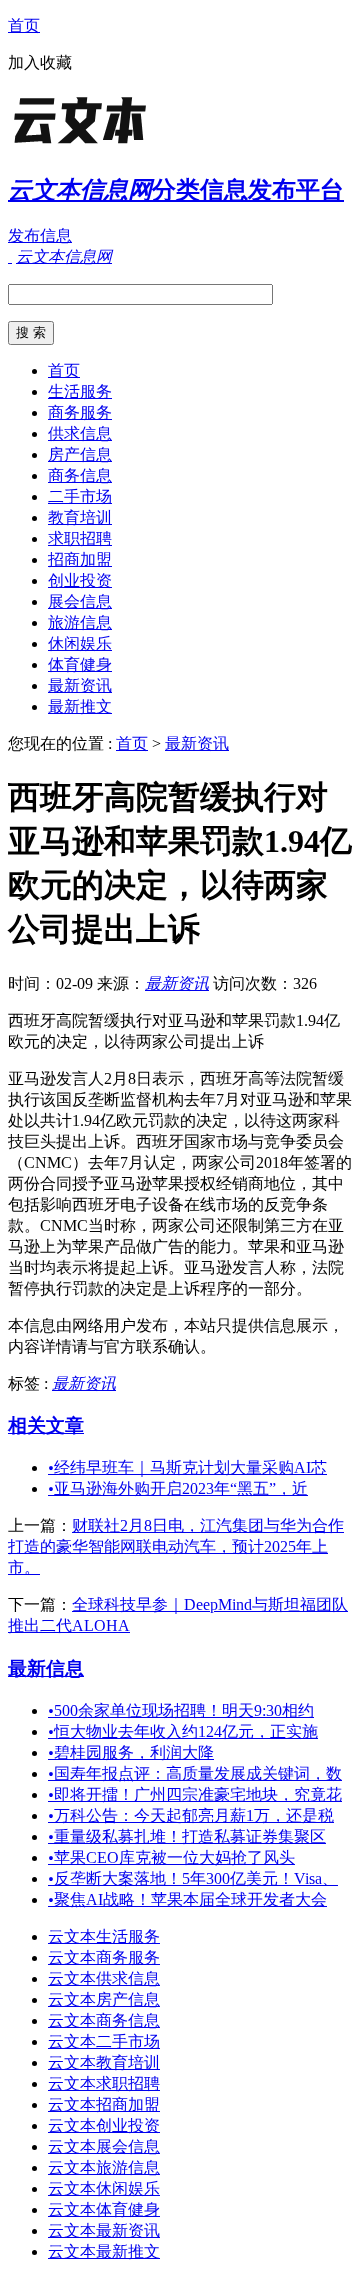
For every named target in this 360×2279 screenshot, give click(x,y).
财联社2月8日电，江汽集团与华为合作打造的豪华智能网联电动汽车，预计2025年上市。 (176, 1546)
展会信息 (80, 601)
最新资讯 (80, 685)
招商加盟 (80, 559)
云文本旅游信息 (104, 2167)
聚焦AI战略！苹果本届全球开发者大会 (187, 1899)
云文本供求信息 (104, 1978)
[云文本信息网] (133, 144)
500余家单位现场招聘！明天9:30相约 (181, 1710)
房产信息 (80, 454)
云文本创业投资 (104, 2125)
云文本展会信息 (104, 2146)
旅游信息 (80, 622)
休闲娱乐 (80, 643)
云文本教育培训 (104, 2062)
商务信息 (80, 475)
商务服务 (80, 412)
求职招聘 (80, 538)
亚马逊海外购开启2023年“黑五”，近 (178, 1488)
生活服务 (80, 391)
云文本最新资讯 (104, 2230)
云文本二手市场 (104, 2041)
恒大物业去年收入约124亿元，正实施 (183, 1731)
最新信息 (46, 1668)
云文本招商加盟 (104, 2104)
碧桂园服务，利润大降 (131, 1752)
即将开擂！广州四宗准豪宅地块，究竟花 (195, 1794)
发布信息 (40, 235)
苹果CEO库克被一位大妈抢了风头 (171, 1857)
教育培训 (80, 517)
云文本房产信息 (104, 1999)
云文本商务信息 (104, 2020)
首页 (24, 25)
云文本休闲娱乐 (104, 2188)
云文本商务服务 (104, 1957)
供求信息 (80, 433)
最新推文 (80, 706)
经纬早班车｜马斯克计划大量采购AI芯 (187, 1467)
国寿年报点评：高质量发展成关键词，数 (195, 1773)
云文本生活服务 (104, 1936)
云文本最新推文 (104, 2251)
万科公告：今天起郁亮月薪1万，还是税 (191, 1815)
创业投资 (80, 580)
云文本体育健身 (104, 2209)
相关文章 (46, 1425)
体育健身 (80, 664)
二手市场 (80, 496)
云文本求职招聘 (104, 2083)
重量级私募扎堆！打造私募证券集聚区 (187, 1836)
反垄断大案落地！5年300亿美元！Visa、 (193, 1878)
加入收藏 (40, 62)
